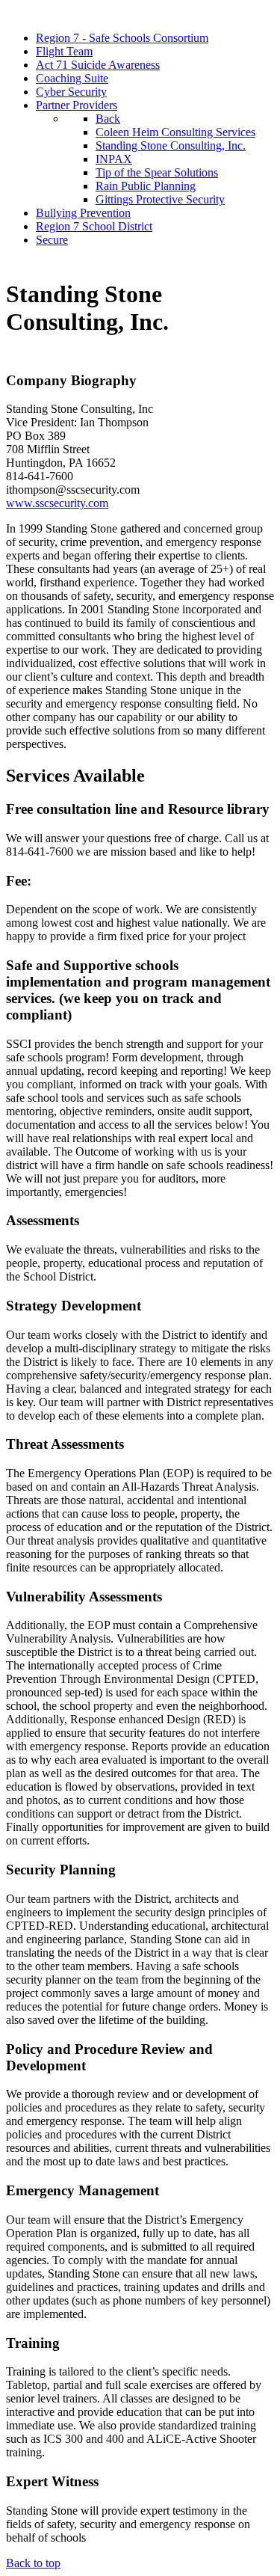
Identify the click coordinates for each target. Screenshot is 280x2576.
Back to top (33, 2563)
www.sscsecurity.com (57, 503)
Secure (52, 240)
